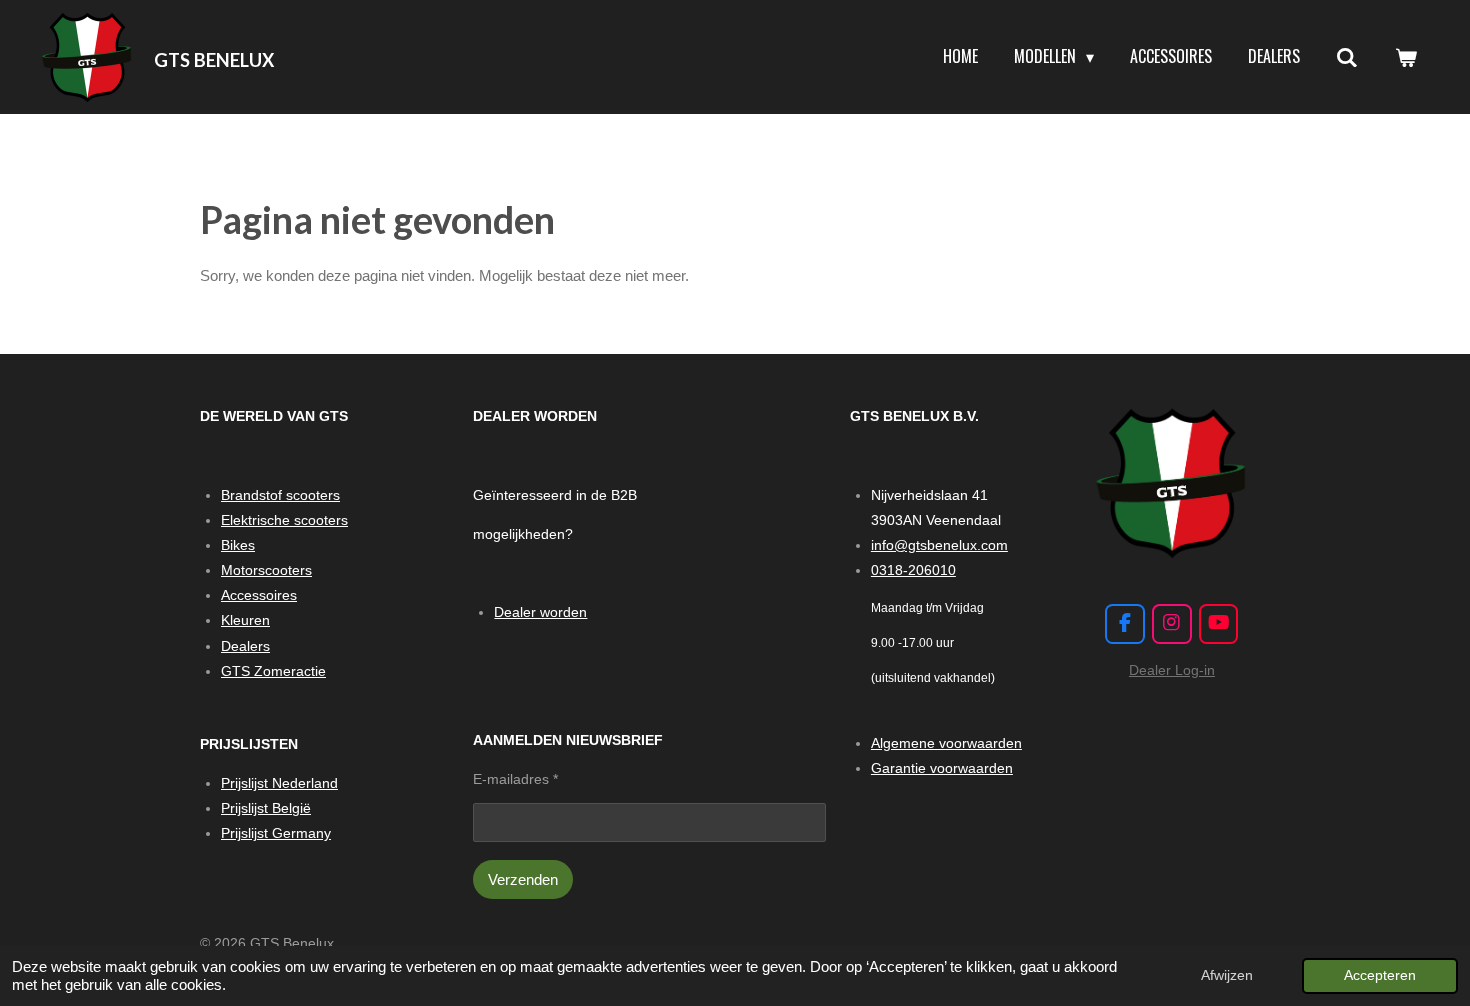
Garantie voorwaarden (942, 768)
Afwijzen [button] (1227, 975)
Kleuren (245, 620)
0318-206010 (913, 570)
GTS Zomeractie (273, 671)
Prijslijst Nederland (279, 783)
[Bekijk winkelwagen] (1406, 56)
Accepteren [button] (1380, 975)
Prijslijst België (266, 808)
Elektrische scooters (284, 520)
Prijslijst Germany (276, 833)
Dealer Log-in (1172, 670)
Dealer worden (540, 612)
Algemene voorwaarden (946, 743)
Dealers (245, 646)
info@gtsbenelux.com (939, 545)
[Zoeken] (1347, 56)
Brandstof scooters (280, 495)
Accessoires (259, 595)
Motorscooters (266, 570)
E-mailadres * (515, 779)
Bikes (238, 545)
